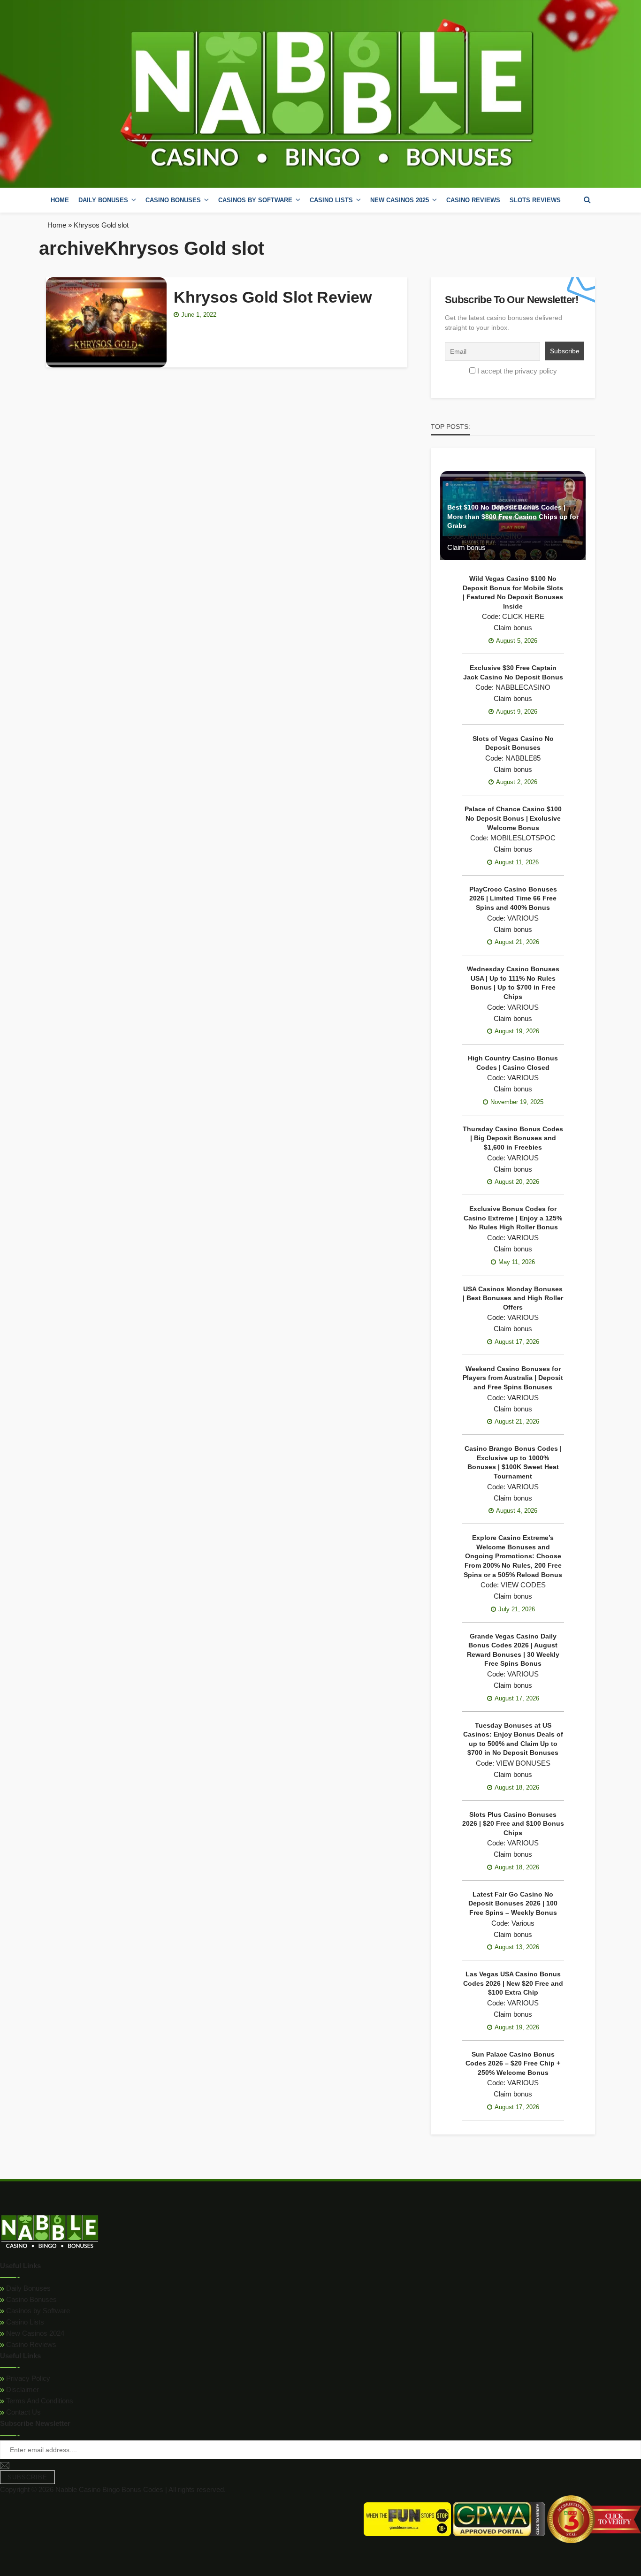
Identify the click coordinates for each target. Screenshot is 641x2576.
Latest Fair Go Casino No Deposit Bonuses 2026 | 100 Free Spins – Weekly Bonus (513, 1903)
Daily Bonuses (27, 2288)
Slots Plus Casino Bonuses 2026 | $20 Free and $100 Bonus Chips (513, 1824)
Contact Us (23, 2412)
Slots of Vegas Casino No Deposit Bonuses (513, 743)
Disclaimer (22, 2389)
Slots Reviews (535, 200)
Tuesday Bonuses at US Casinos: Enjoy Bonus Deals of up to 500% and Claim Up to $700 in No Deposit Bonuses (513, 1739)
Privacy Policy (27, 2378)
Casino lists (331, 200)
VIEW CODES (523, 1585)
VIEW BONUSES (523, 1763)
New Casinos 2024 (34, 2333)
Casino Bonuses (31, 2299)
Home (60, 200)
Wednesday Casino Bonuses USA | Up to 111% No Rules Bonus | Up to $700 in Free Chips (513, 983)
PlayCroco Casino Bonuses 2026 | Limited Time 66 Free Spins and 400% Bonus (513, 898)
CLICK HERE (523, 616)
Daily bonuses (103, 200)
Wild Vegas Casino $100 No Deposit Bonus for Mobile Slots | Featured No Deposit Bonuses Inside (513, 592)
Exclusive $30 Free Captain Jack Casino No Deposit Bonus (513, 672)
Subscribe (27, 2477)
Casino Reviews (473, 200)
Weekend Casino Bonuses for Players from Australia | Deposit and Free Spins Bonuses (513, 1378)
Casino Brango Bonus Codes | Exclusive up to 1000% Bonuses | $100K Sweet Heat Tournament (513, 1462)
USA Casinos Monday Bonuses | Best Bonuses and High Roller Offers (513, 1298)
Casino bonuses (173, 200)
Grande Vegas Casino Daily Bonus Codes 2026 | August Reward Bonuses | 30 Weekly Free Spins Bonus (513, 1650)
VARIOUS (523, 918)
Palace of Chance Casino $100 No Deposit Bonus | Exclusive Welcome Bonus (513, 818)
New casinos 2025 (400, 200)
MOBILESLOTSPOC (523, 838)
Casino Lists (24, 2322)
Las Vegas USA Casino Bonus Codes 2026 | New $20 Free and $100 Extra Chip (513, 1983)
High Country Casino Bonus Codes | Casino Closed (513, 1063)
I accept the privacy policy (517, 371)
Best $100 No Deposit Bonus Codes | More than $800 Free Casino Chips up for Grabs (513, 516)
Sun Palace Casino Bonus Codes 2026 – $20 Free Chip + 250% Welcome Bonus (513, 2063)
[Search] (587, 200)
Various (523, 1923)
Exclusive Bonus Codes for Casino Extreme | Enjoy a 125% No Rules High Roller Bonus (513, 1218)
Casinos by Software (255, 200)
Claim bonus (466, 547)
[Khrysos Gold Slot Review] (106, 322)
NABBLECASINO (495, 536)
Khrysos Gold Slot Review (273, 297)
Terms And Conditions (39, 2401)
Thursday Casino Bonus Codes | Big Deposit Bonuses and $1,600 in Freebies (513, 1138)
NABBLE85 (523, 758)
